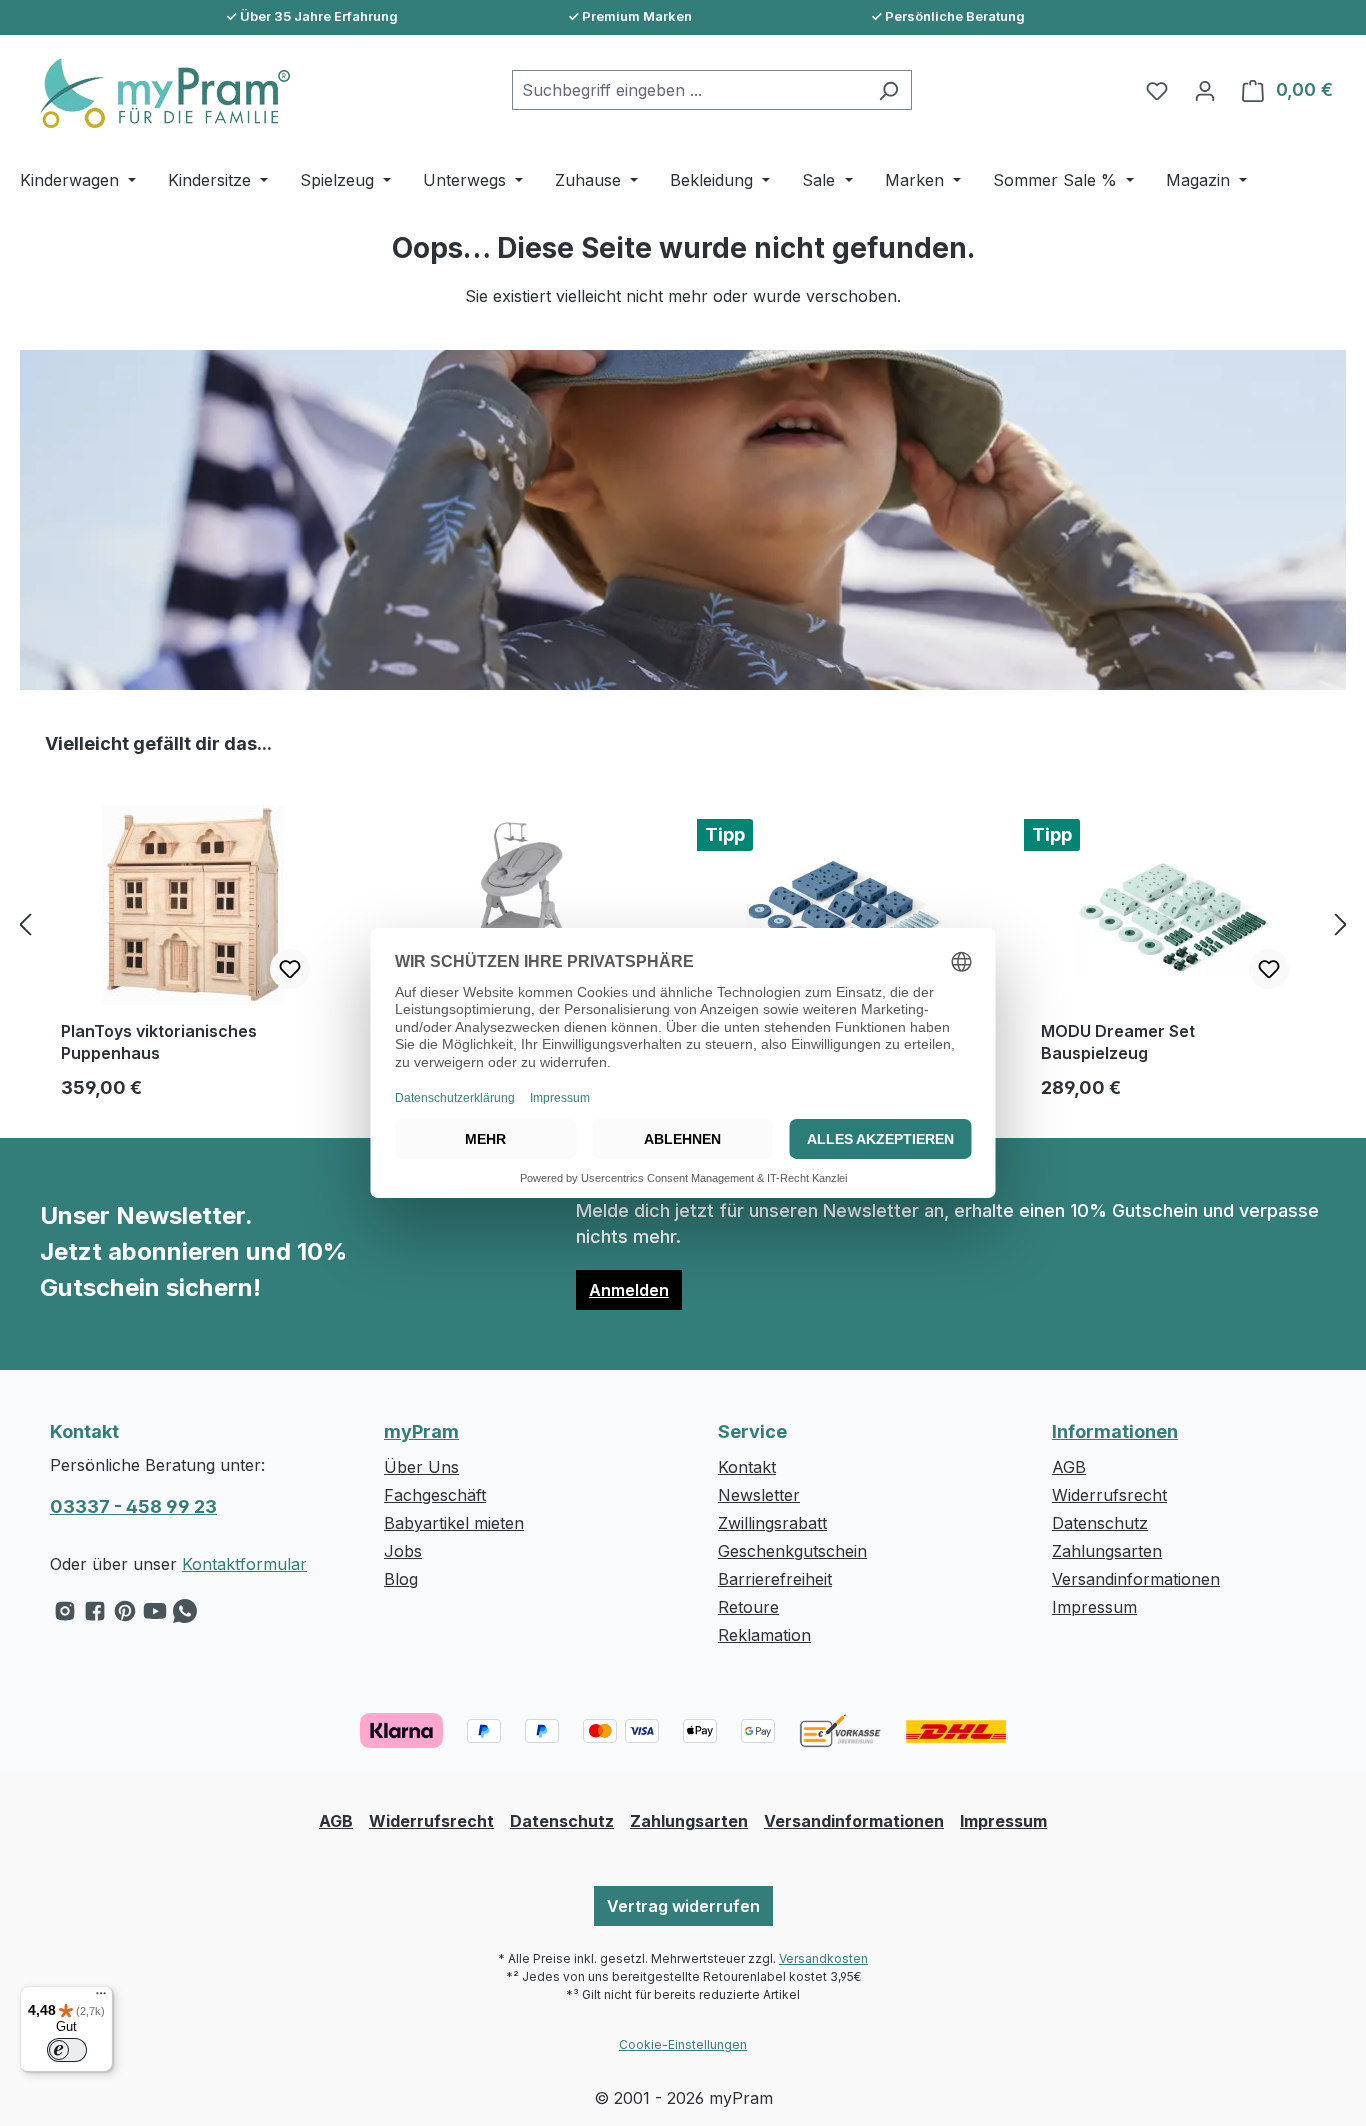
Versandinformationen (1136, 1579)
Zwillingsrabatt (772, 1523)
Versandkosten (823, 1958)
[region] (683, 924)
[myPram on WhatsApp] (185, 1616)
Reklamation (764, 1635)
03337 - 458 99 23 (133, 1506)
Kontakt (747, 1467)
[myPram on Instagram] (65, 1616)
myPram (421, 1431)
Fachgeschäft (435, 1495)
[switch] (67, 2050)
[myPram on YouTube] (155, 1616)
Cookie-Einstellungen (683, 2044)
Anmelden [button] (629, 1290)
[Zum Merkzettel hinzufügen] (290, 969)
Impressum (1094, 1607)
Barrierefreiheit (775, 1579)
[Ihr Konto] (1205, 90)
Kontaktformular (244, 1564)
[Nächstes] (1341, 924)
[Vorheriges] (25, 924)
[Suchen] (888, 90)
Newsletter (759, 1495)
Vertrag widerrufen (683, 1906)
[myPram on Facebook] (95, 1616)
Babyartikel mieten (454, 1523)
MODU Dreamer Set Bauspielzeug (1118, 1042)
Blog (401, 1579)
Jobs (403, 1551)
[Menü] (101, 1998)
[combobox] (689, 90)
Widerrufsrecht (1109, 1495)
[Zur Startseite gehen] (155, 93)
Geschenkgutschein (792, 1551)
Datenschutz (1100, 1523)
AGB (1069, 1467)
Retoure (748, 1607)
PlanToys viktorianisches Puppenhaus (159, 1042)
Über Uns (421, 1467)
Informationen (1115, 1431)
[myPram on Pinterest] (125, 1616)
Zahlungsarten (1107, 1551)
